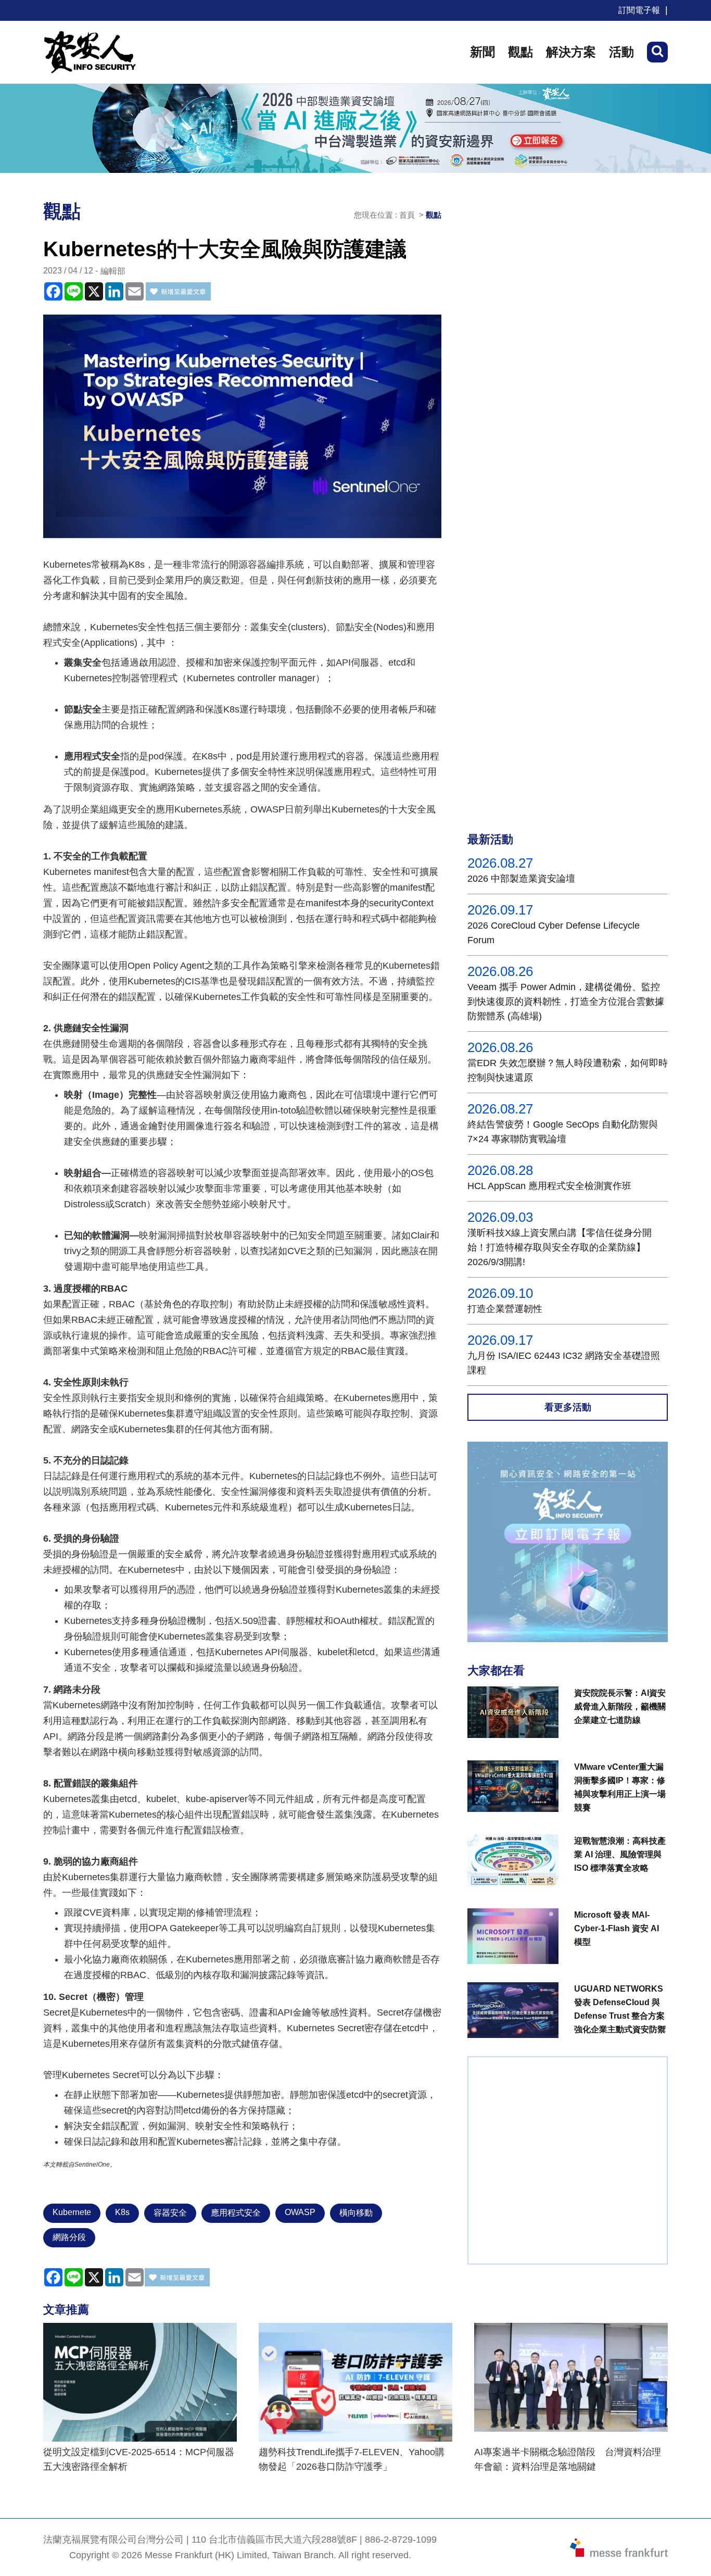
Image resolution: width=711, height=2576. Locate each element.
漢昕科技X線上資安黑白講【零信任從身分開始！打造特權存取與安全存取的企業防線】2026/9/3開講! (560, 1247)
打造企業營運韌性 (505, 1309)
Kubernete (72, 2212)
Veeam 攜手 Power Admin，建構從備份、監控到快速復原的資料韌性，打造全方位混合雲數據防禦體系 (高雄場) (566, 1002)
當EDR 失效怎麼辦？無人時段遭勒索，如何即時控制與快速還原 (568, 1070)
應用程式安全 (236, 2213)
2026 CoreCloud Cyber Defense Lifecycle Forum (554, 933)
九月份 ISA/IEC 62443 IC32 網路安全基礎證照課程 (564, 1363)
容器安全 (170, 2213)
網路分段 (69, 2237)
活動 (621, 52)
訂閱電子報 (639, 10)
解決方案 (571, 52)
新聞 (483, 52)
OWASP (300, 2212)
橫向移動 (356, 2213)
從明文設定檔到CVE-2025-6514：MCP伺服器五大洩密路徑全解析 (139, 2459)
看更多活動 (568, 1407)
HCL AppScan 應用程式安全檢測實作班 (549, 1186)
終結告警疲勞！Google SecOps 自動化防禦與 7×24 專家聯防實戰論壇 (563, 1132)
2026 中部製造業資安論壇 (521, 879)
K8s (122, 2212)
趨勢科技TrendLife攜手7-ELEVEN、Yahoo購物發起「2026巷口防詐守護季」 (352, 2459)
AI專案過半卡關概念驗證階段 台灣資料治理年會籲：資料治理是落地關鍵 (568, 2459)
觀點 (520, 52)
